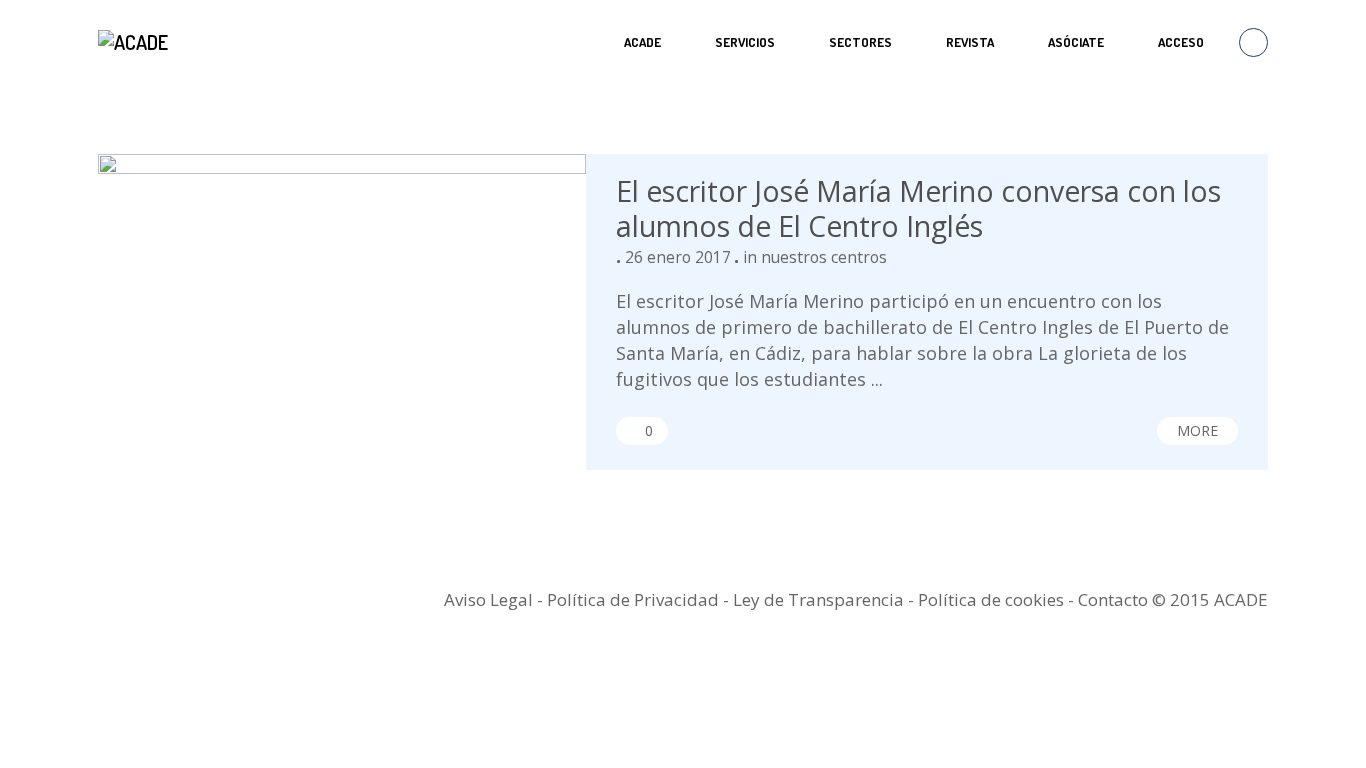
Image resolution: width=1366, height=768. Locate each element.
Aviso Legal (488, 599)
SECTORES (860, 42)
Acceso (1181, 42)
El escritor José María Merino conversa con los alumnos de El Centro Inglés (918, 208)
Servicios (745, 42)
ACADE (642, 42)
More (1197, 430)
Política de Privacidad (633, 599)
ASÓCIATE (1076, 42)
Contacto (1113, 599)
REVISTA (970, 42)
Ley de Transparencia (820, 599)
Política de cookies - (998, 599)
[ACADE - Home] (135, 42)
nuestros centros (824, 257)
